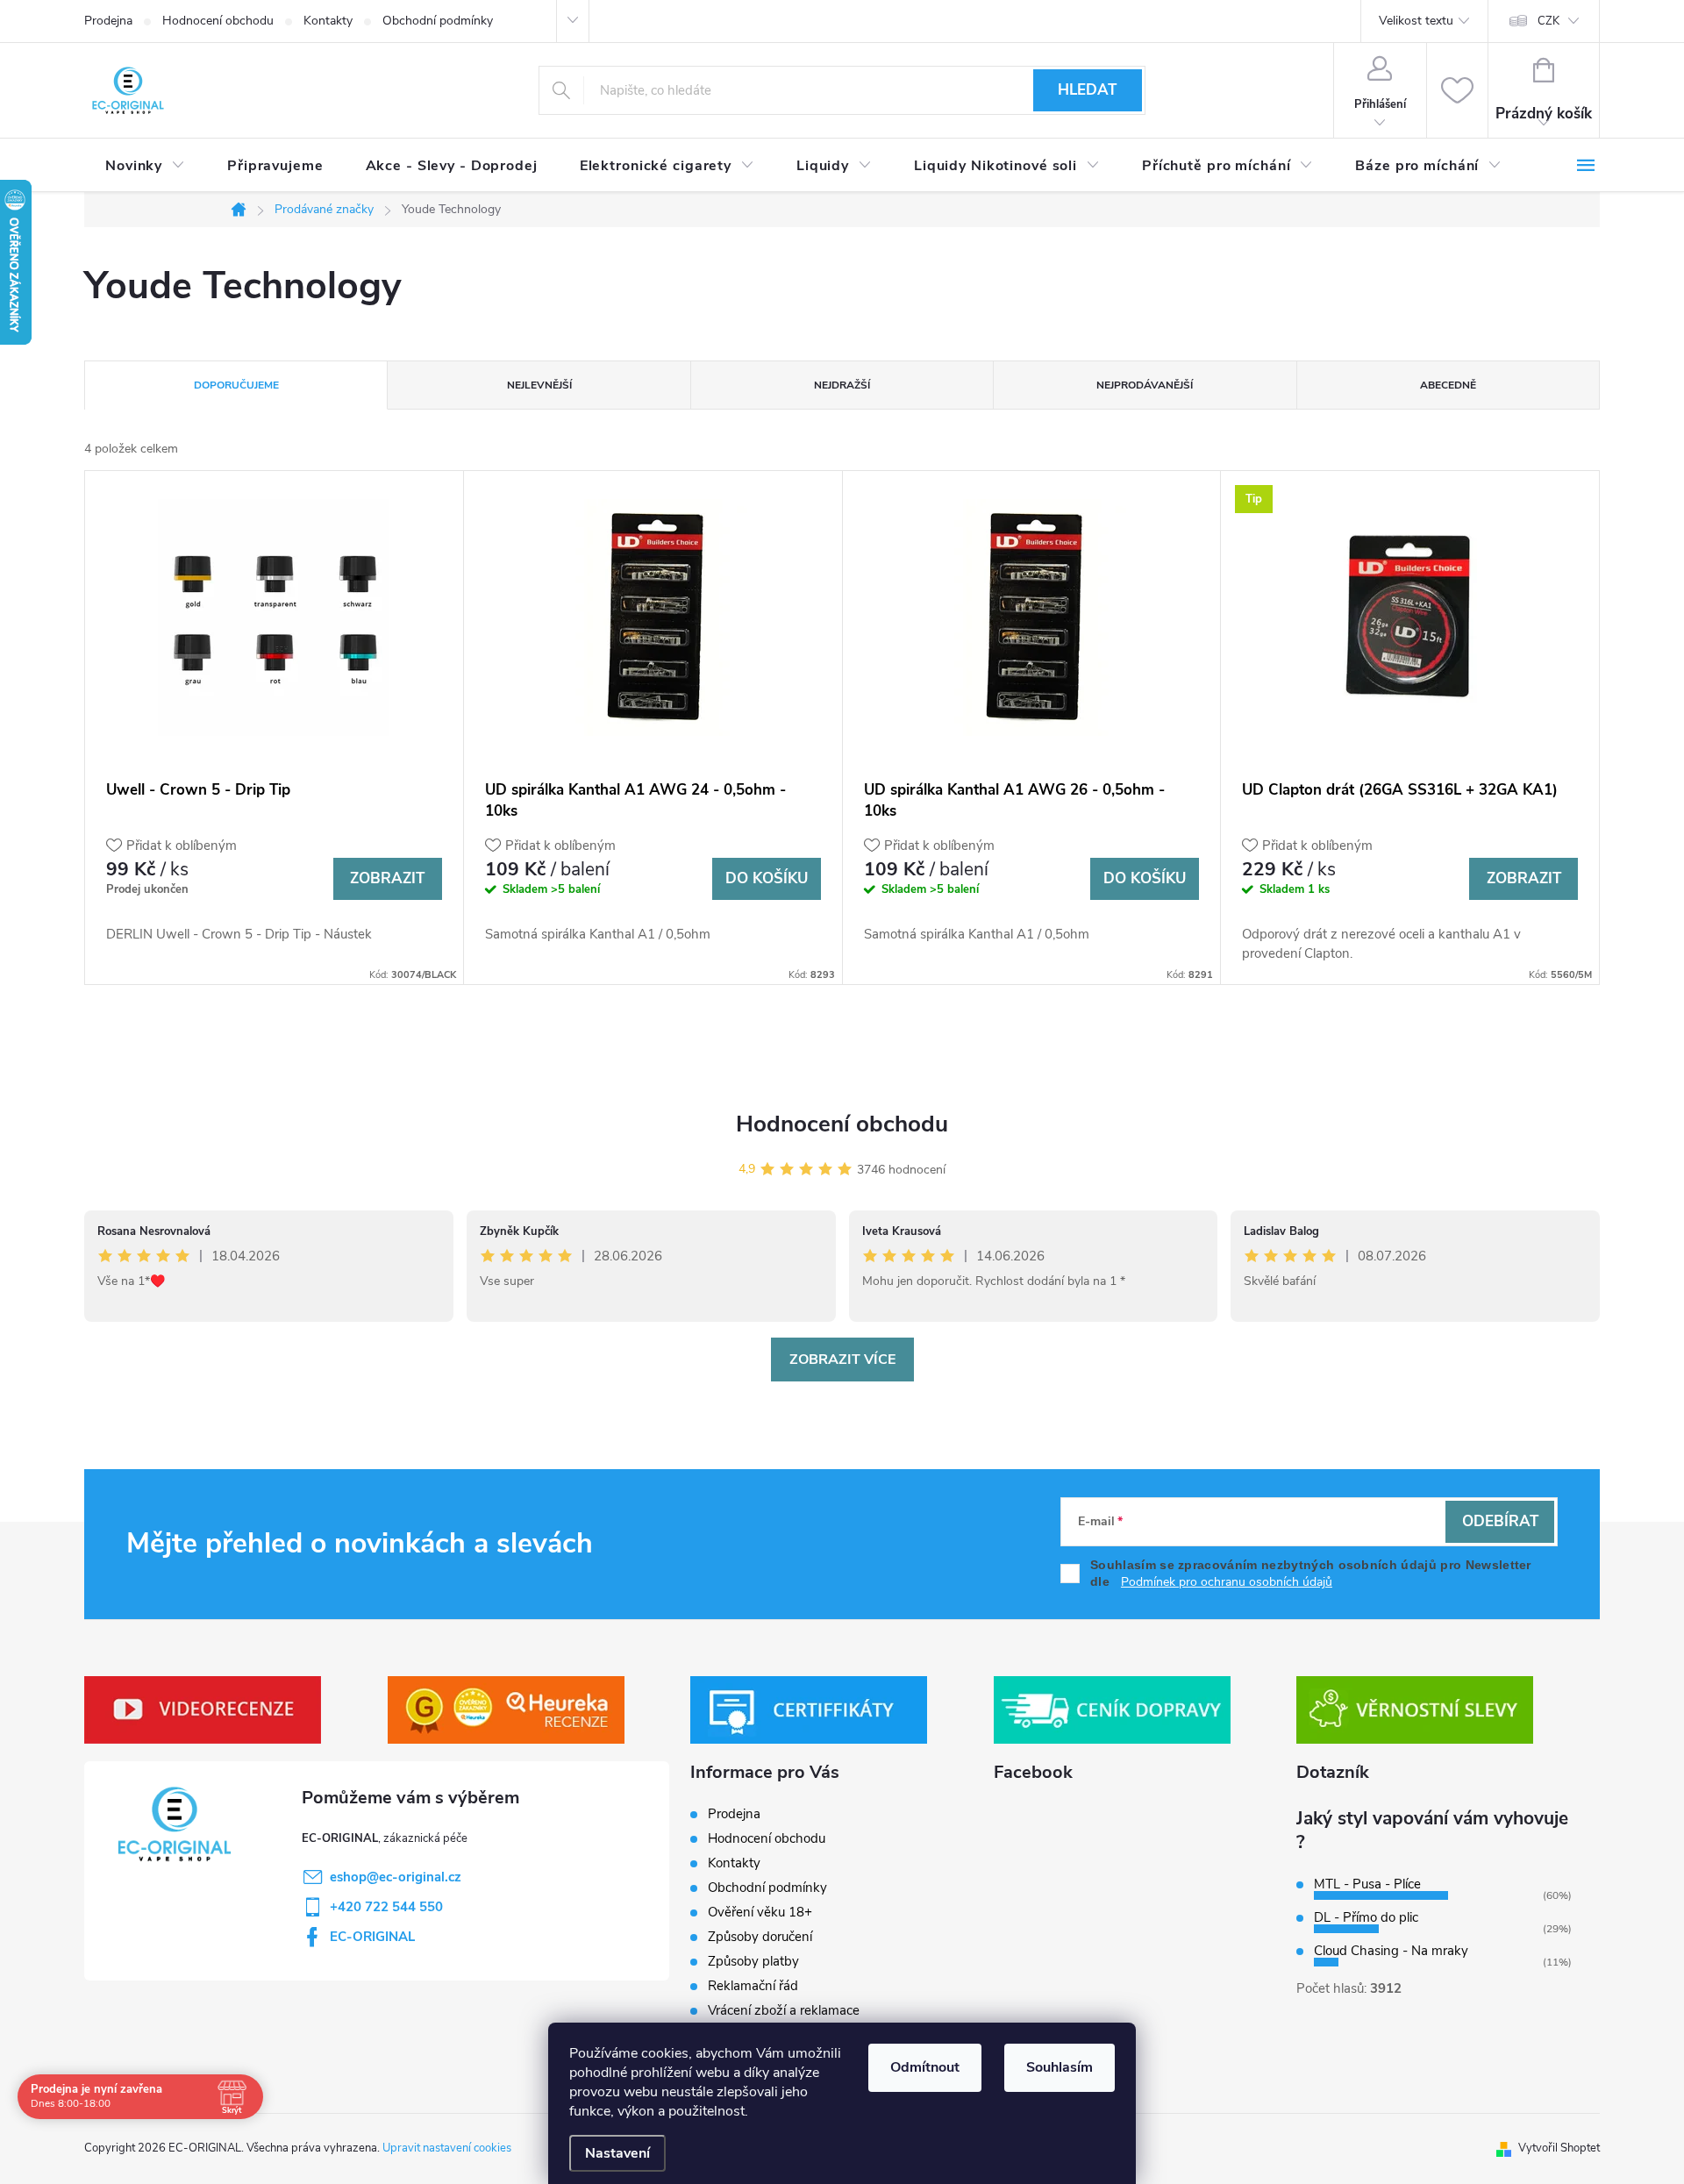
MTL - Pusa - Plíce (1367, 1884)
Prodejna (108, 21)
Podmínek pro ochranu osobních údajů (1227, 1582)
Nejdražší (842, 385)
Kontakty (328, 21)
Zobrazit (387, 878)
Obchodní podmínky (438, 21)
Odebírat (1500, 1521)
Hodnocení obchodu (218, 21)
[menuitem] (145, 166)
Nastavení (617, 2153)
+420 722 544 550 (386, 1907)
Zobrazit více (842, 1360)
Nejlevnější (539, 385)
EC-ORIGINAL (372, 1937)
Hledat (1087, 90)
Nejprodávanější (1145, 385)
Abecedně (1448, 385)
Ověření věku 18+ (760, 1912)
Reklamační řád (753, 1986)
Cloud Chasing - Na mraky (1391, 1951)
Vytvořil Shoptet (1559, 2148)
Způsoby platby (753, 1961)
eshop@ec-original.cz (396, 1877)
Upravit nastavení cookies (447, 2148)
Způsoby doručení (760, 1937)
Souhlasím (1060, 2067)
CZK (1548, 21)
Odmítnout (925, 2067)
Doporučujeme (236, 385)
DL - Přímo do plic (1366, 1917)
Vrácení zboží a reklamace (784, 2010)
